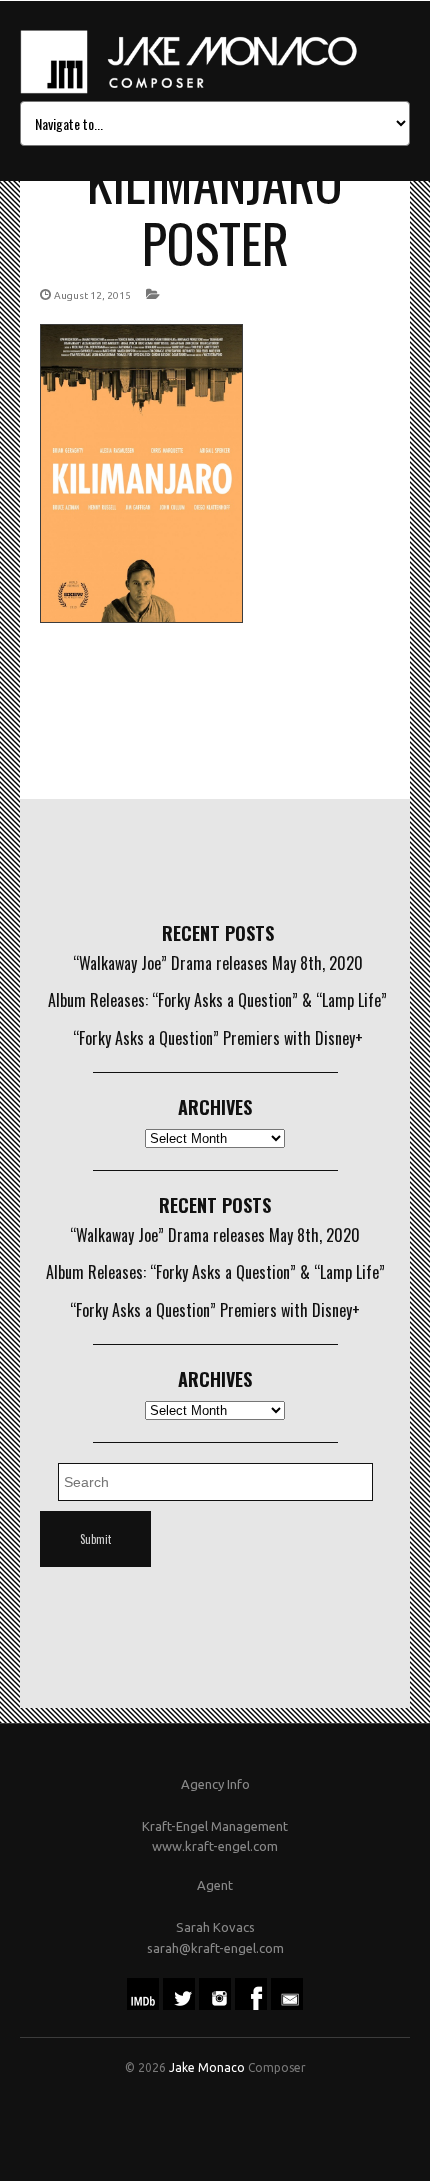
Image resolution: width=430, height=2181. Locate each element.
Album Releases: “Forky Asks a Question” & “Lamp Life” (217, 1000)
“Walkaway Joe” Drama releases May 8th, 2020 (218, 963)
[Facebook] (251, 2005)
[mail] (287, 2005)
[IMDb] (143, 2005)
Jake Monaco (207, 2067)
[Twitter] (179, 2005)
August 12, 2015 (92, 295)
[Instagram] (215, 2005)
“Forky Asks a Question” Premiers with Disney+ (218, 1038)
